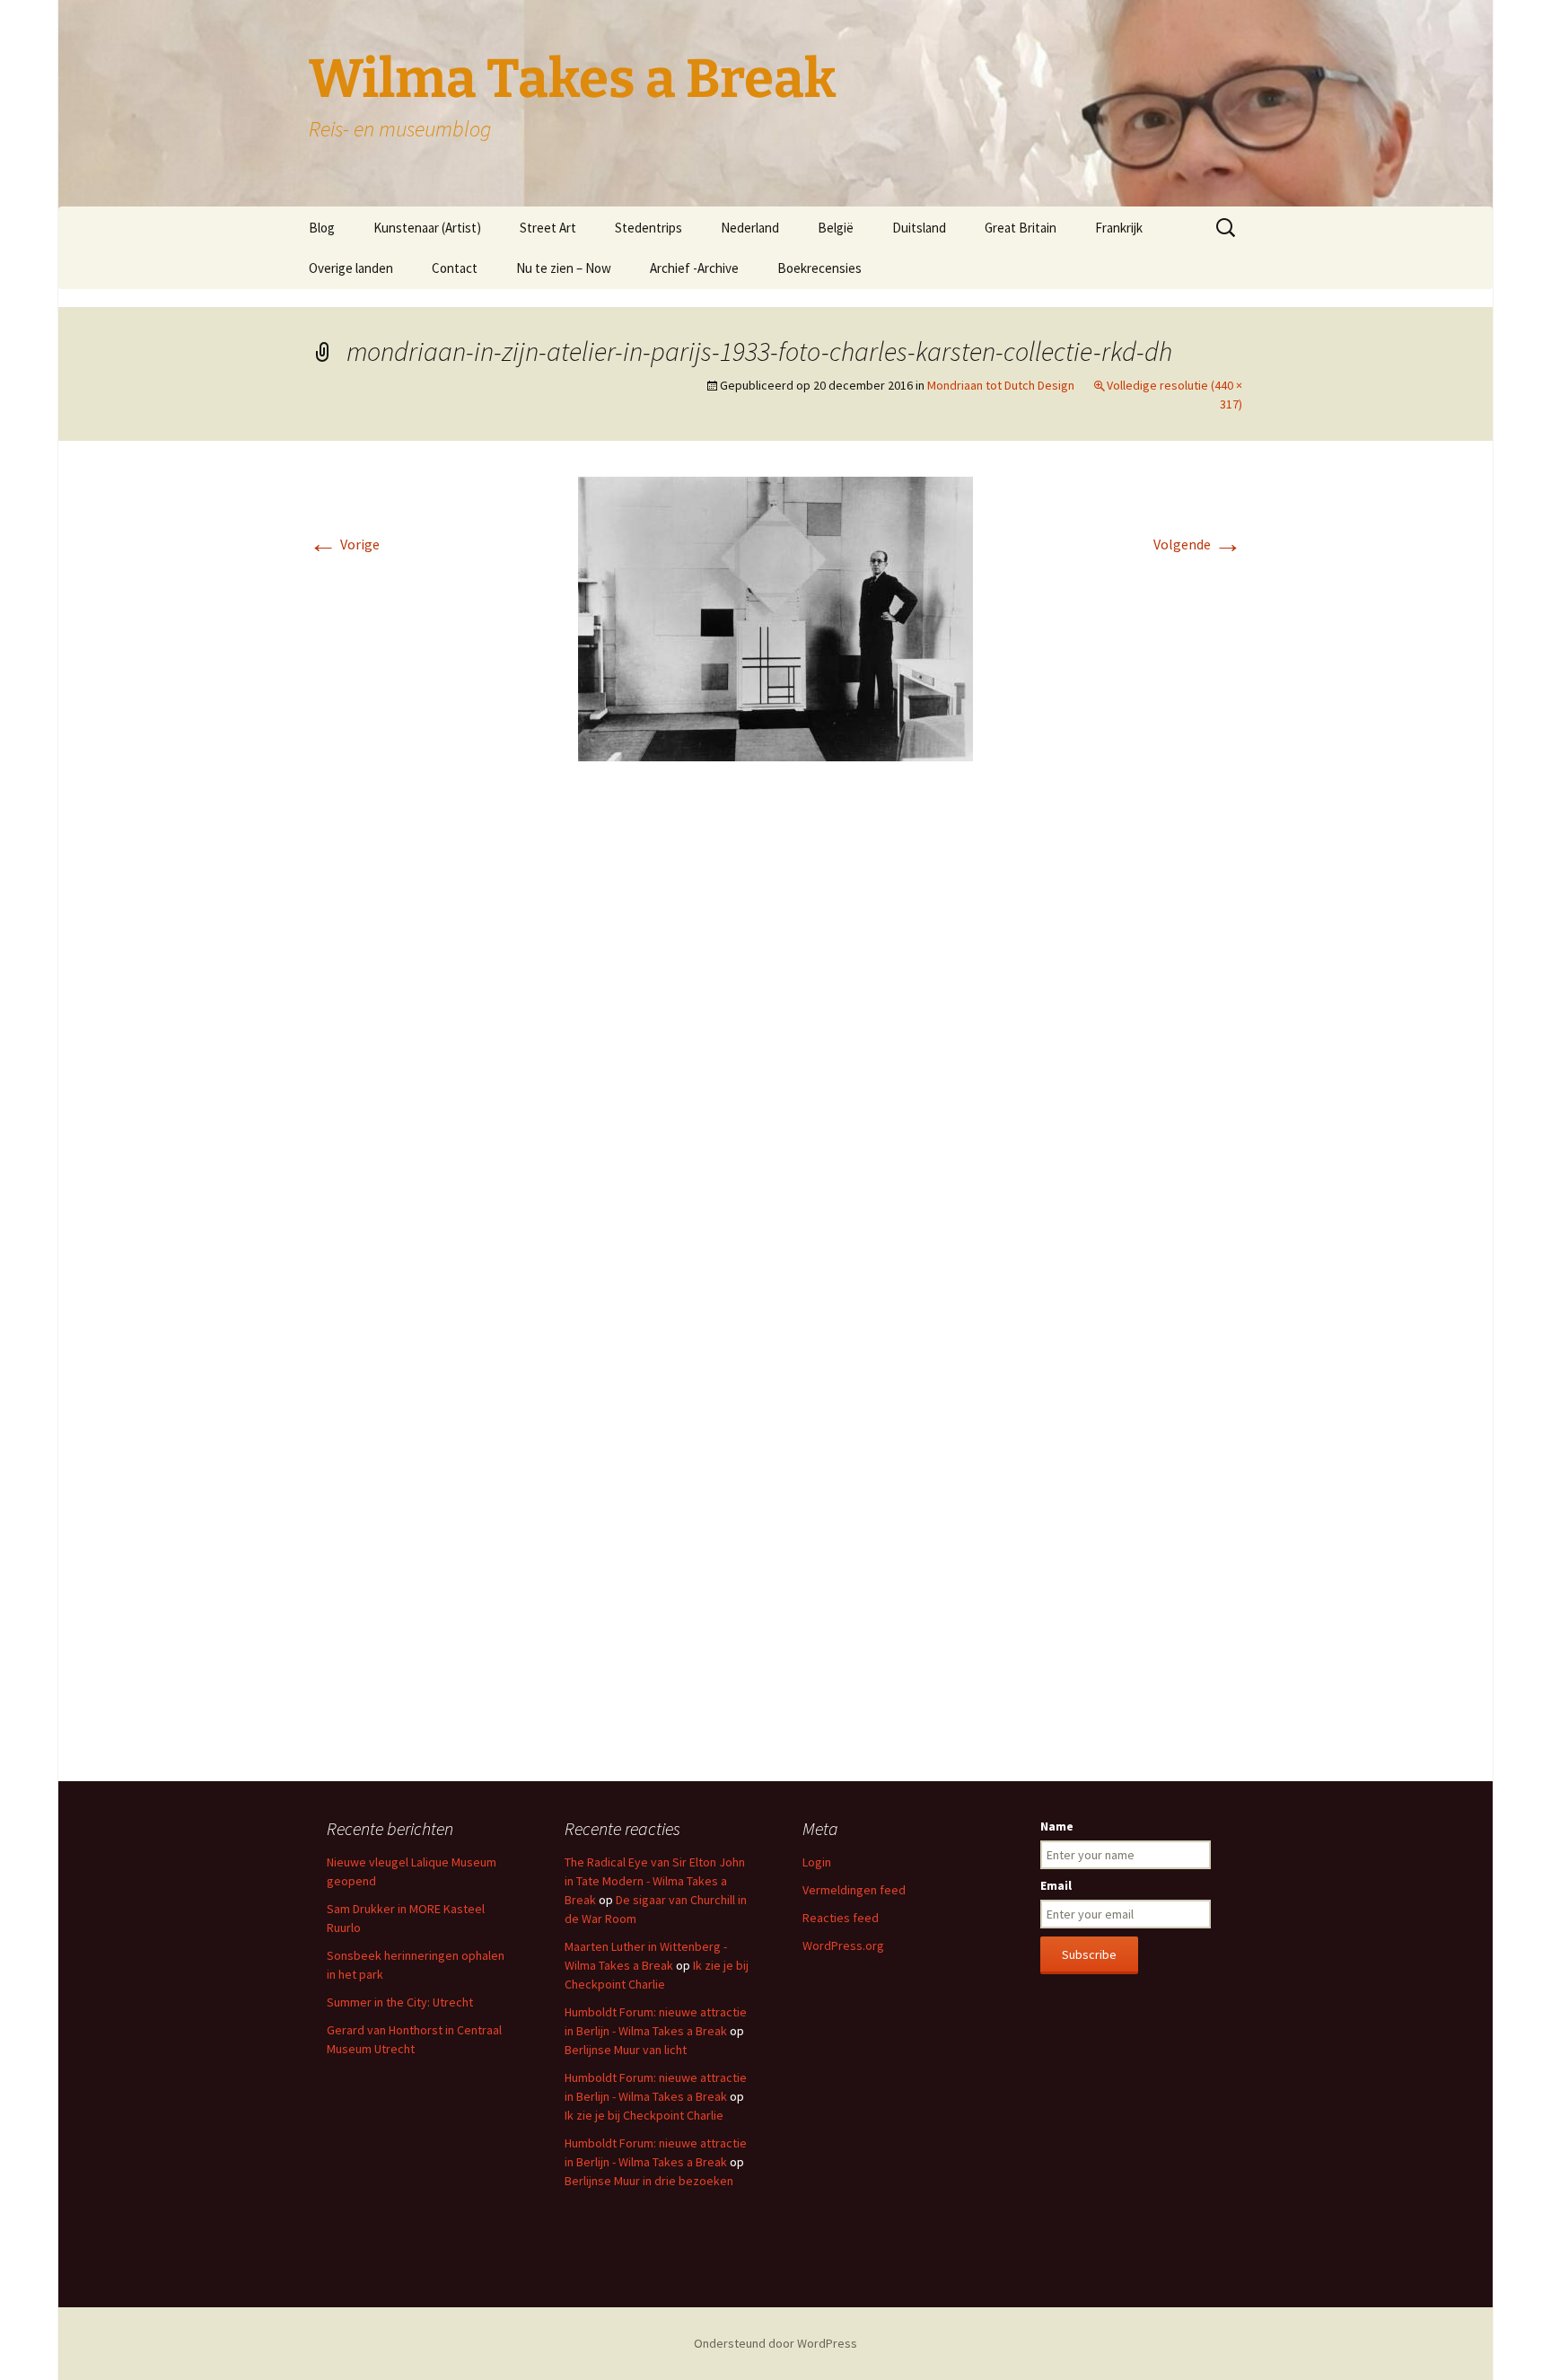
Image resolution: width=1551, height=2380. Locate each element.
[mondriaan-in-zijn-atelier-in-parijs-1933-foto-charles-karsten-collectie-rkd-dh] (775, 617)
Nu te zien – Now (564, 268)
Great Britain (1021, 228)
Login (817, 1862)
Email (1056, 1885)
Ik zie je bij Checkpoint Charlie (644, 2115)
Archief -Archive (694, 268)
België (836, 228)
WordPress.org (843, 1945)
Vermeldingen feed (854, 1890)
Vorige (344, 544)
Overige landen (351, 268)
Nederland (750, 228)
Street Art (548, 228)
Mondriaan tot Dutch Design (1001, 385)
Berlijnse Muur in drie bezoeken (649, 2181)
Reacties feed (841, 1918)
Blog (322, 228)
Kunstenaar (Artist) (427, 228)
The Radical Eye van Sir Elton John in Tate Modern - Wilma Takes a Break (655, 1881)
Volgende (1198, 544)
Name (1057, 1826)
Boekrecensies (819, 268)
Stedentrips (648, 228)
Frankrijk (1119, 228)
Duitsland (919, 228)
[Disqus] (775, 1043)
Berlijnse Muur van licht (626, 2050)
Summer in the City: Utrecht (400, 2002)
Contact (455, 268)
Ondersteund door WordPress (775, 2343)
